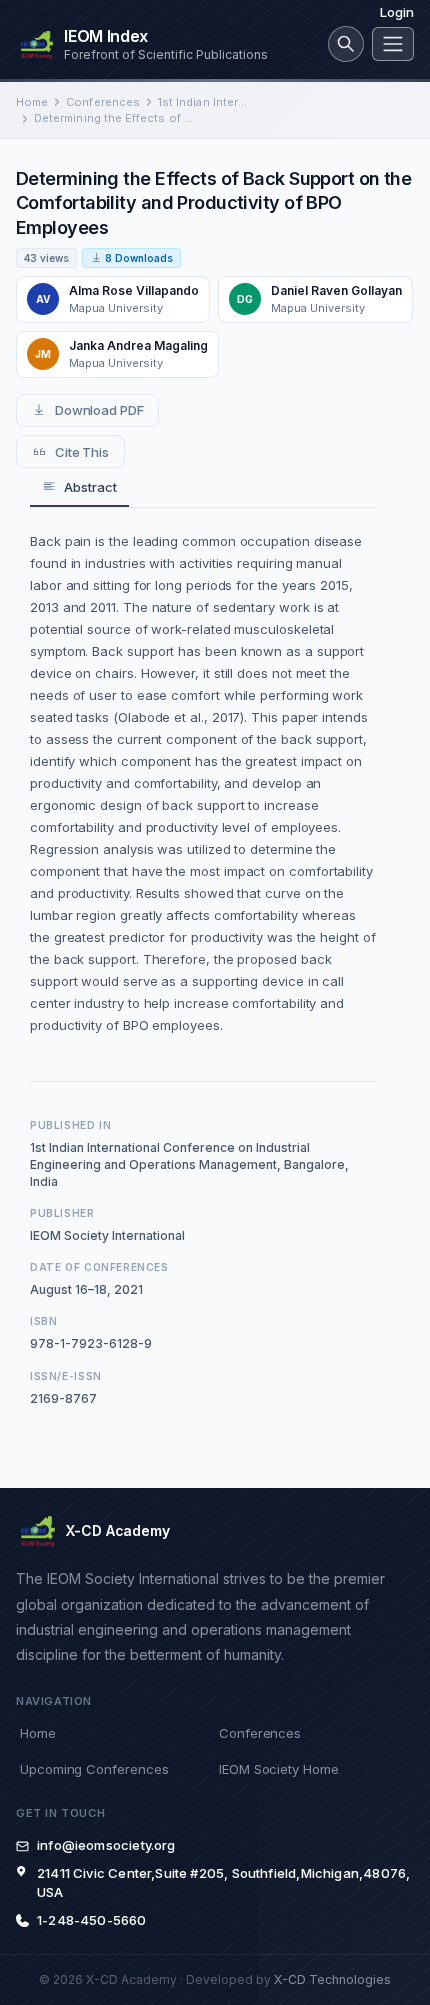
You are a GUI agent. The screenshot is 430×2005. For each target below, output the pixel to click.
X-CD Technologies (332, 1979)
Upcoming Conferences (94, 1769)
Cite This (82, 452)
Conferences (103, 102)
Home (32, 102)
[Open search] (346, 44)
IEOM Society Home (279, 1769)
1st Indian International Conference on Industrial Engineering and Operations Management (206, 102)
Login (397, 12)
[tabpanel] (203, 783)
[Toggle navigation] (393, 44)
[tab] (79, 487)
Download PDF (99, 410)
